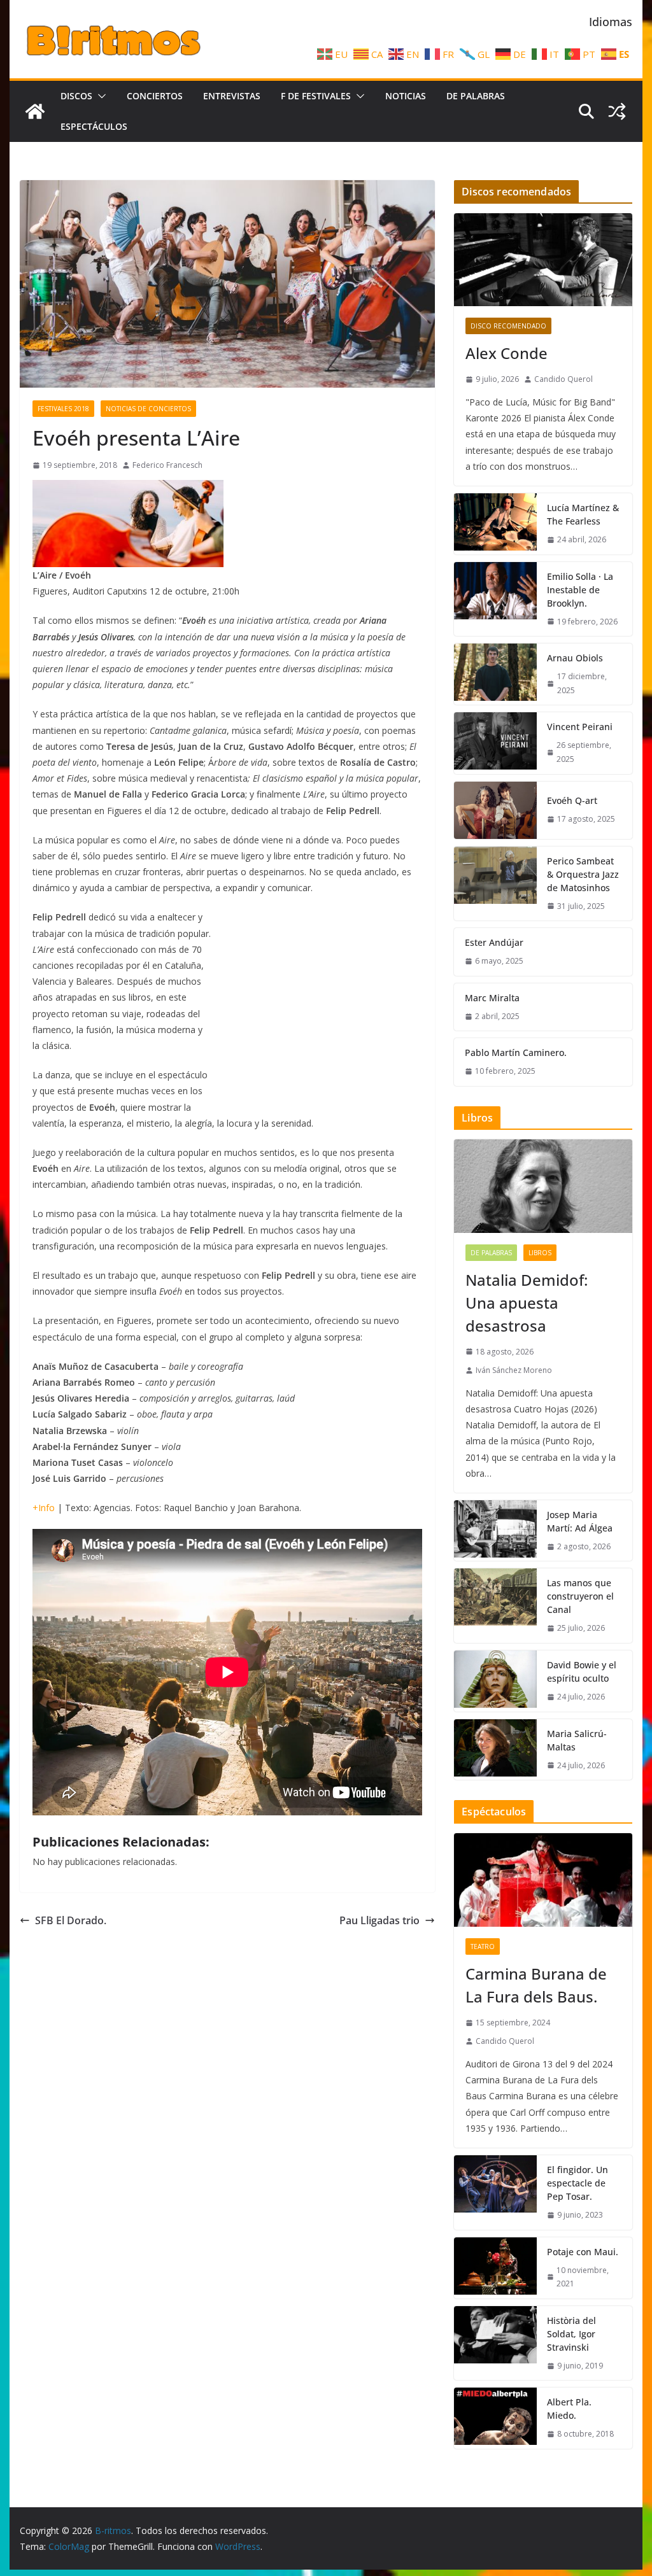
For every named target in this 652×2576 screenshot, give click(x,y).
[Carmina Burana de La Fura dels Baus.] (543, 1880)
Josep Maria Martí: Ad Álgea (580, 1521)
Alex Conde (507, 353)
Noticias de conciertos (148, 409)
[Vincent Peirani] (495, 743)
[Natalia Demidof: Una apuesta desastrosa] (543, 1186)
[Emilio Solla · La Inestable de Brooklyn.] (495, 599)
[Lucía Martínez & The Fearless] (495, 524)
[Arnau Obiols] (495, 674)
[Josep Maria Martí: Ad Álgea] (495, 1531)
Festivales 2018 (63, 409)
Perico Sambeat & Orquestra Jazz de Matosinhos (583, 874)
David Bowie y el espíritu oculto (582, 1672)
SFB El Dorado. (71, 1920)
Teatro (483, 1946)
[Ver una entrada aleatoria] (617, 111)
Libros (540, 1253)
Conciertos (155, 96)
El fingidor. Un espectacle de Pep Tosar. (578, 2183)
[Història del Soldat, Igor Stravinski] (495, 2343)
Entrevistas (232, 96)
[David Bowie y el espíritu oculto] (495, 1681)
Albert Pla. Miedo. (569, 2409)
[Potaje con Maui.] (495, 2268)
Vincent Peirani (580, 727)
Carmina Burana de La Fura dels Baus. (536, 1985)
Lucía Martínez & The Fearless (583, 514)
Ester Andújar (494, 942)
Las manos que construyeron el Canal (580, 1596)
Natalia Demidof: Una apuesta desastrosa (527, 1303)
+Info (44, 1508)
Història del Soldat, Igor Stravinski (571, 2334)
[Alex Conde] (543, 260)
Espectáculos (94, 126)
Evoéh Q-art (572, 800)
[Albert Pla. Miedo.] (495, 2418)
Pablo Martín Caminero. (516, 1052)
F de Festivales (316, 96)
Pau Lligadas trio (379, 1920)
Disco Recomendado (508, 326)
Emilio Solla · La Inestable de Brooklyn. (580, 590)
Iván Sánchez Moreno (514, 1370)
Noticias (406, 96)
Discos (76, 96)
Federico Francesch (167, 465)
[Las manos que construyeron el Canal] (495, 1606)
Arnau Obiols (575, 658)
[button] (99, 96)
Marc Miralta (492, 998)
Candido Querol (563, 379)
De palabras (476, 96)
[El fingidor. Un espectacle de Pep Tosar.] (495, 2192)
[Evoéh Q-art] (495, 810)
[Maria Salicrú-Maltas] (495, 1750)
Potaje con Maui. (583, 2252)
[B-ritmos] (35, 111)
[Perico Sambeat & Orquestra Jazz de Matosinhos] (495, 884)
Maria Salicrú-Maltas (577, 1740)
